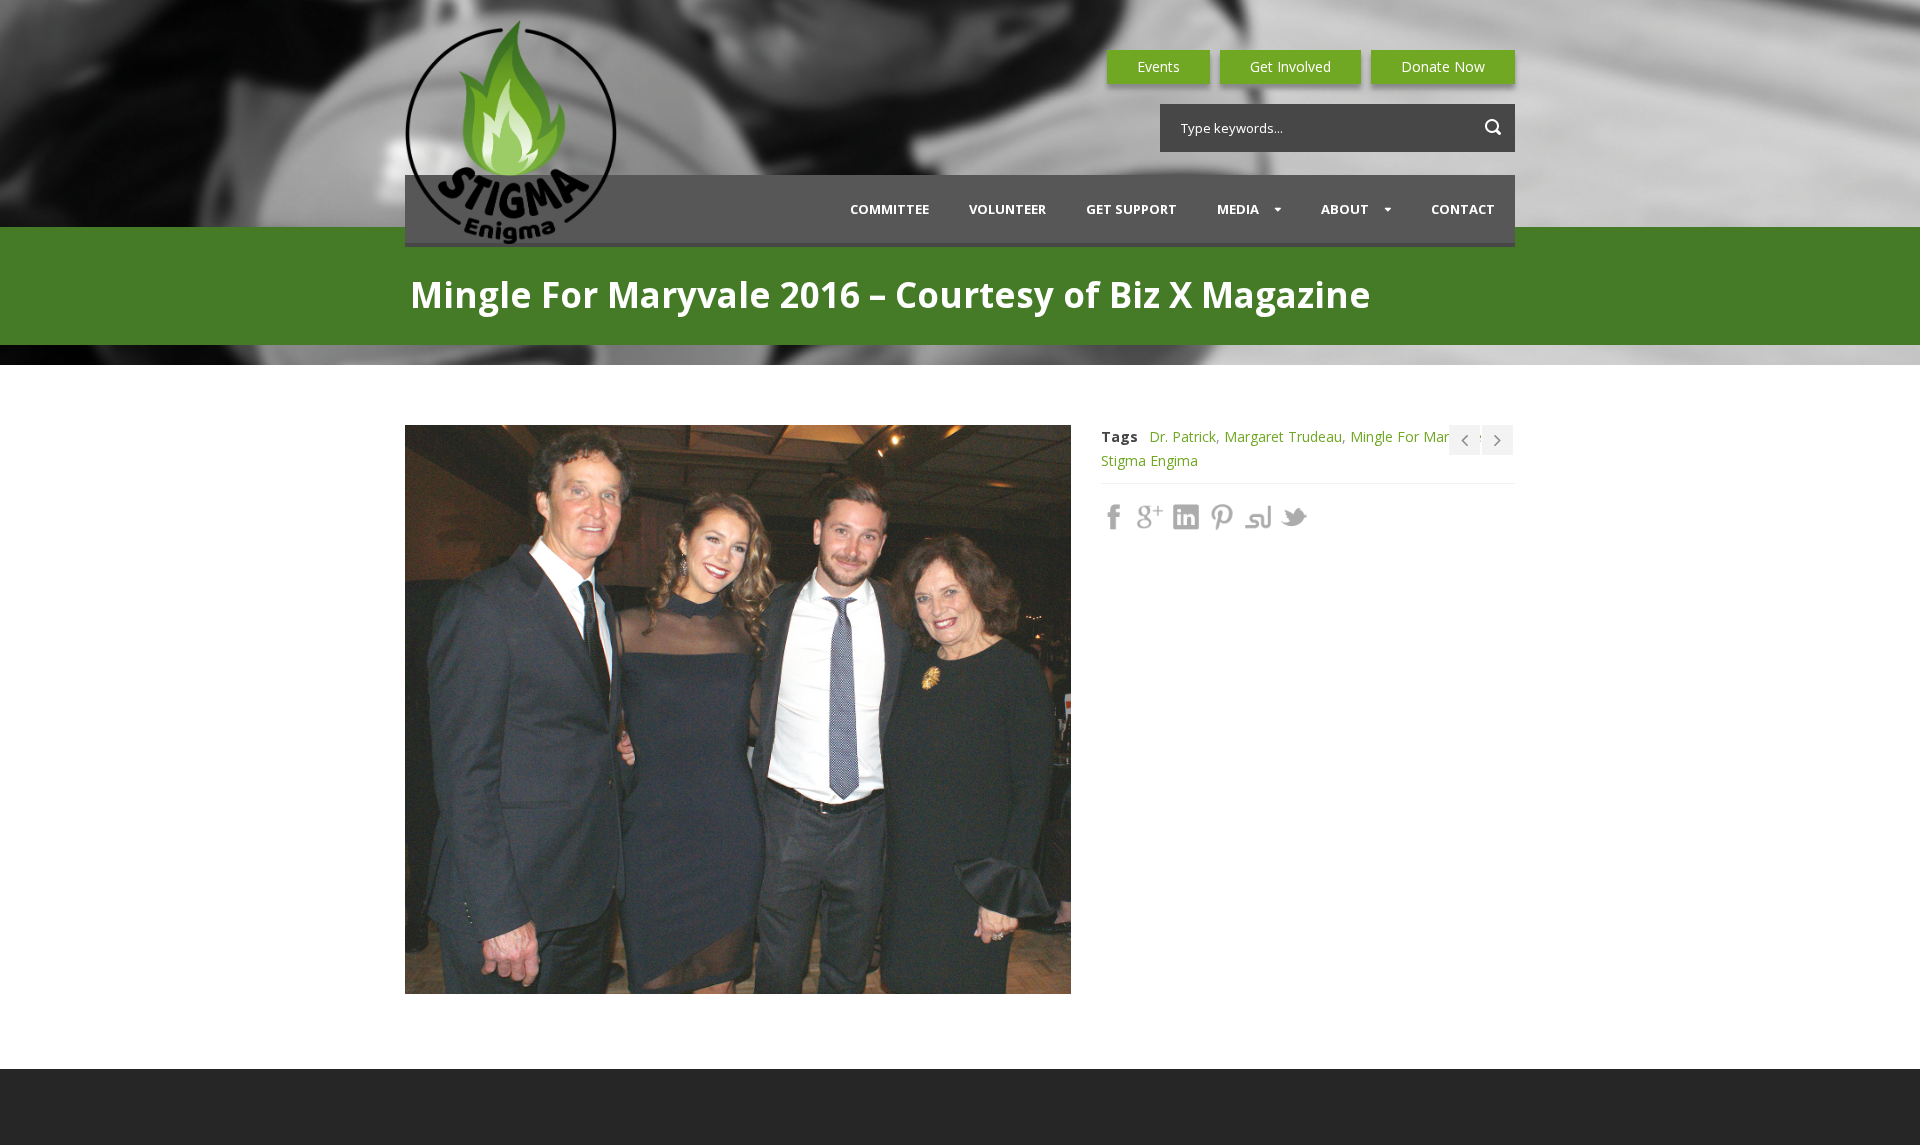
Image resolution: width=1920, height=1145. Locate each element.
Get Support (1131, 209)
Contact (1463, 209)
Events (1158, 66)
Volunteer (1007, 209)
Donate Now (1443, 66)
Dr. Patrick (1182, 436)
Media (1238, 209)
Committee (889, 209)
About (1345, 209)
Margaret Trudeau (1283, 436)
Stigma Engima (1149, 460)
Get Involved (1290, 66)
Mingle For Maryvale (1416, 436)
